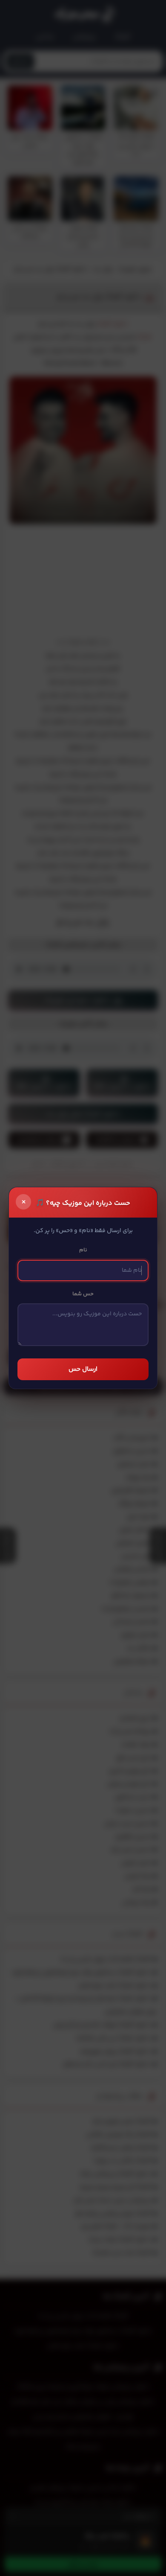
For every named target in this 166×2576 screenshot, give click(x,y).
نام (83, 1250)
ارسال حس (83, 1369)
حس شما (83, 1294)
